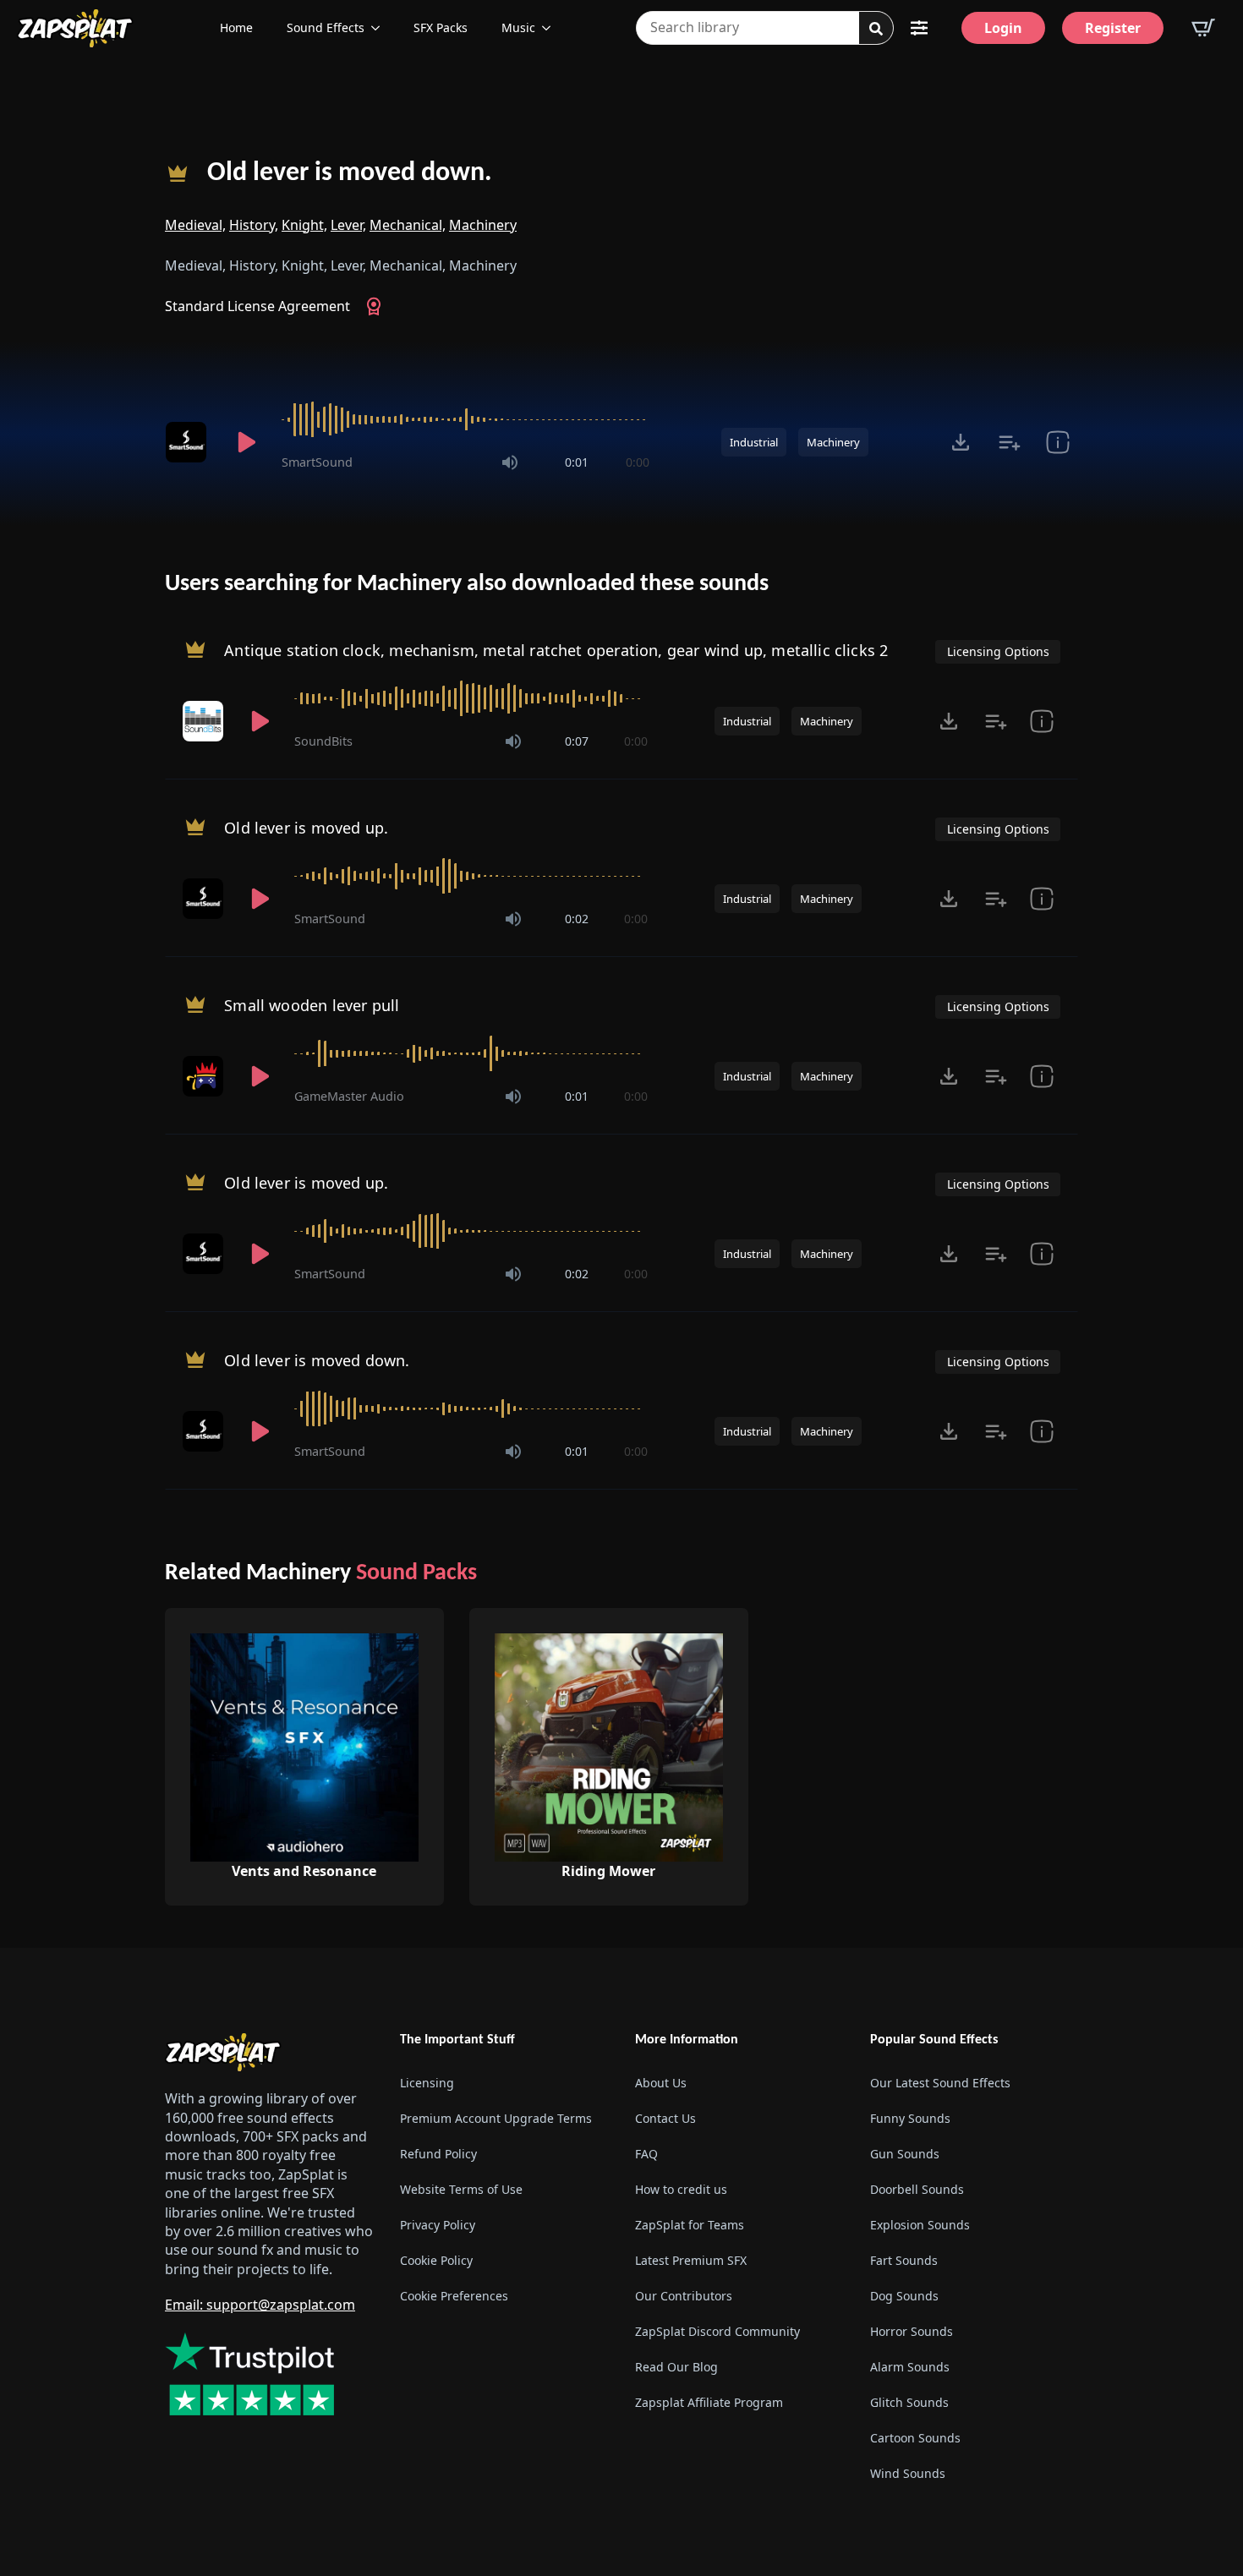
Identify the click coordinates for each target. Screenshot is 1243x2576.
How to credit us (681, 2189)
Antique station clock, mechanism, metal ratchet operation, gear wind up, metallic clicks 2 (556, 650)
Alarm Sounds (910, 2367)
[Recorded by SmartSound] (189, 442)
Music (518, 27)
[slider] (465, 419)
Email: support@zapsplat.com (260, 2305)
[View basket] (1203, 28)
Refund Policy (438, 2154)
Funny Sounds (910, 2118)
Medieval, (195, 225)
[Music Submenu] (551, 28)
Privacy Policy (438, 2225)
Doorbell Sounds (917, 2189)
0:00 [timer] (638, 462)
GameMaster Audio (349, 1096)
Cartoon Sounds (915, 2438)
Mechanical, (408, 225)
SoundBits (323, 741)
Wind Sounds (908, 2473)
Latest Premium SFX (691, 2260)
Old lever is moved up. (306, 828)
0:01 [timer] (577, 462)
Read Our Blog (676, 2367)
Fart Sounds (904, 2260)
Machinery (483, 225)
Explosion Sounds (920, 2225)
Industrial (754, 442)
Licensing (427, 2083)
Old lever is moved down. (350, 173)
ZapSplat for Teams (690, 2225)
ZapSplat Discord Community (717, 2331)
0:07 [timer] (577, 741)
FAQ (646, 2154)
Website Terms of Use (461, 2189)
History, (254, 225)
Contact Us (665, 2118)
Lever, (348, 225)
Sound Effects (326, 27)
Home (236, 27)
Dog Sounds (904, 2296)
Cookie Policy (436, 2260)
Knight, (304, 225)
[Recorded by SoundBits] (205, 721)
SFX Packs (441, 27)
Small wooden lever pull (312, 1005)
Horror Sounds (912, 2331)
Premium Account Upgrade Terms (496, 2118)
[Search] (876, 29)
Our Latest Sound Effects (940, 2083)
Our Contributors (684, 2296)
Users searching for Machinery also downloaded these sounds (467, 584)
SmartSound (317, 462)
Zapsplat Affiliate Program (709, 2402)
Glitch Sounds (909, 2402)
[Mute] (510, 462)
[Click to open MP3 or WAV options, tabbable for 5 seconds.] (961, 442)
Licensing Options (998, 651)
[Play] (246, 442)
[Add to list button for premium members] (1009, 442)
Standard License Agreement (257, 306)
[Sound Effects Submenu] (381, 28)
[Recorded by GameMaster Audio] (205, 1076)
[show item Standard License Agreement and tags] (1057, 442)
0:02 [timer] (577, 919)
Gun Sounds (905, 2154)
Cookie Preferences (454, 2296)
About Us (661, 2083)
